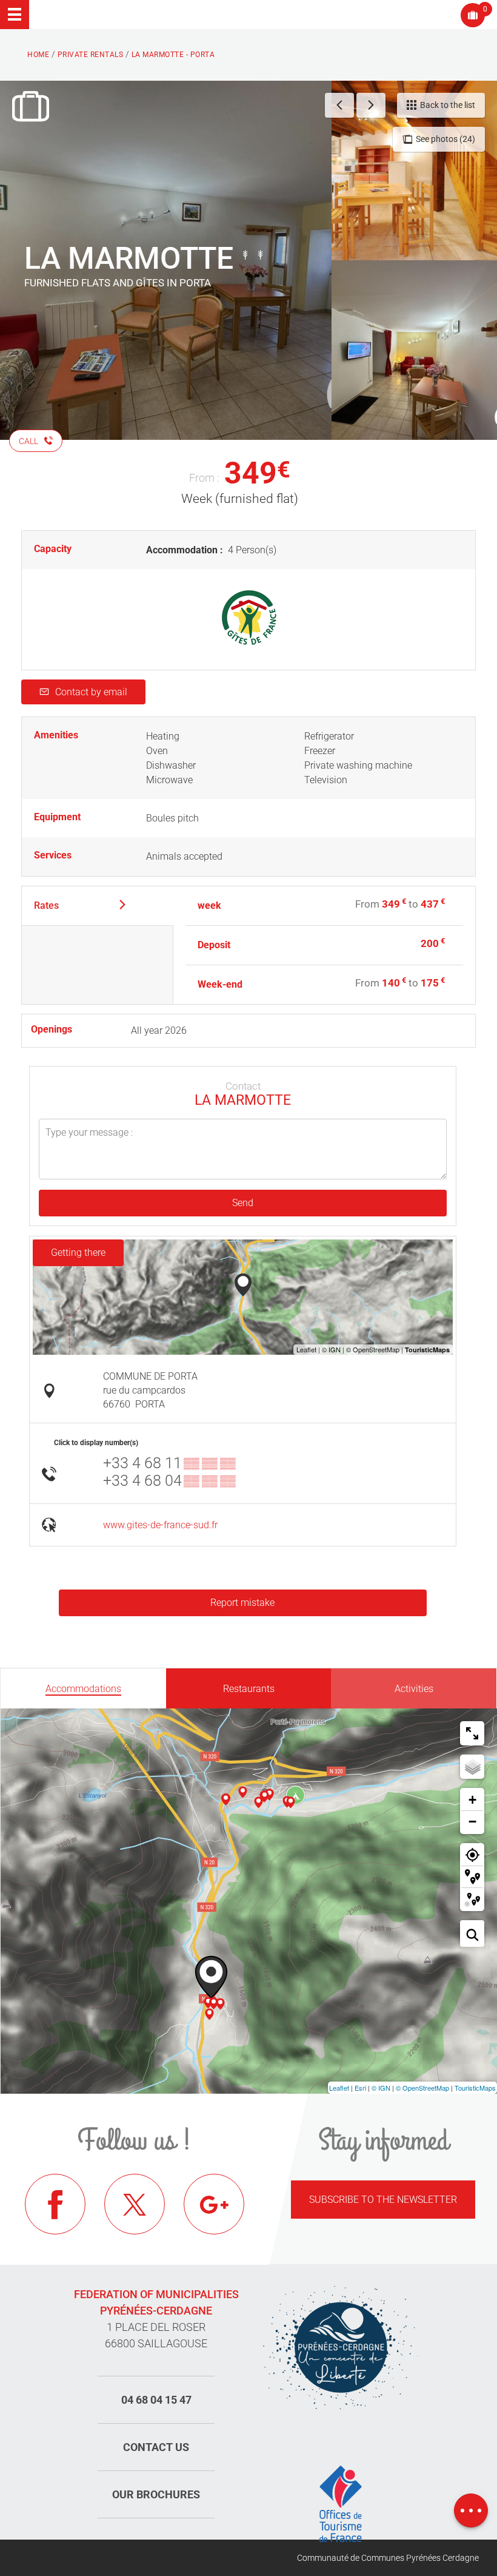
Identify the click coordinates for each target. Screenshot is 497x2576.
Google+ (214, 2204)
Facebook (55, 2204)
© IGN (381, 2088)
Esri (360, 2088)
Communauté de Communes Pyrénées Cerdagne (388, 2558)
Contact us (156, 2447)
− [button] (472, 1822)
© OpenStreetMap (422, 2088)
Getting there (78, 1253)
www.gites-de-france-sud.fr (160, 1525)
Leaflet (339, 2088)
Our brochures (156, 2494)
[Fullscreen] (472, 1733)
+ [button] (472, 1800)
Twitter (135, 2204)
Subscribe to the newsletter (383, 2200)
